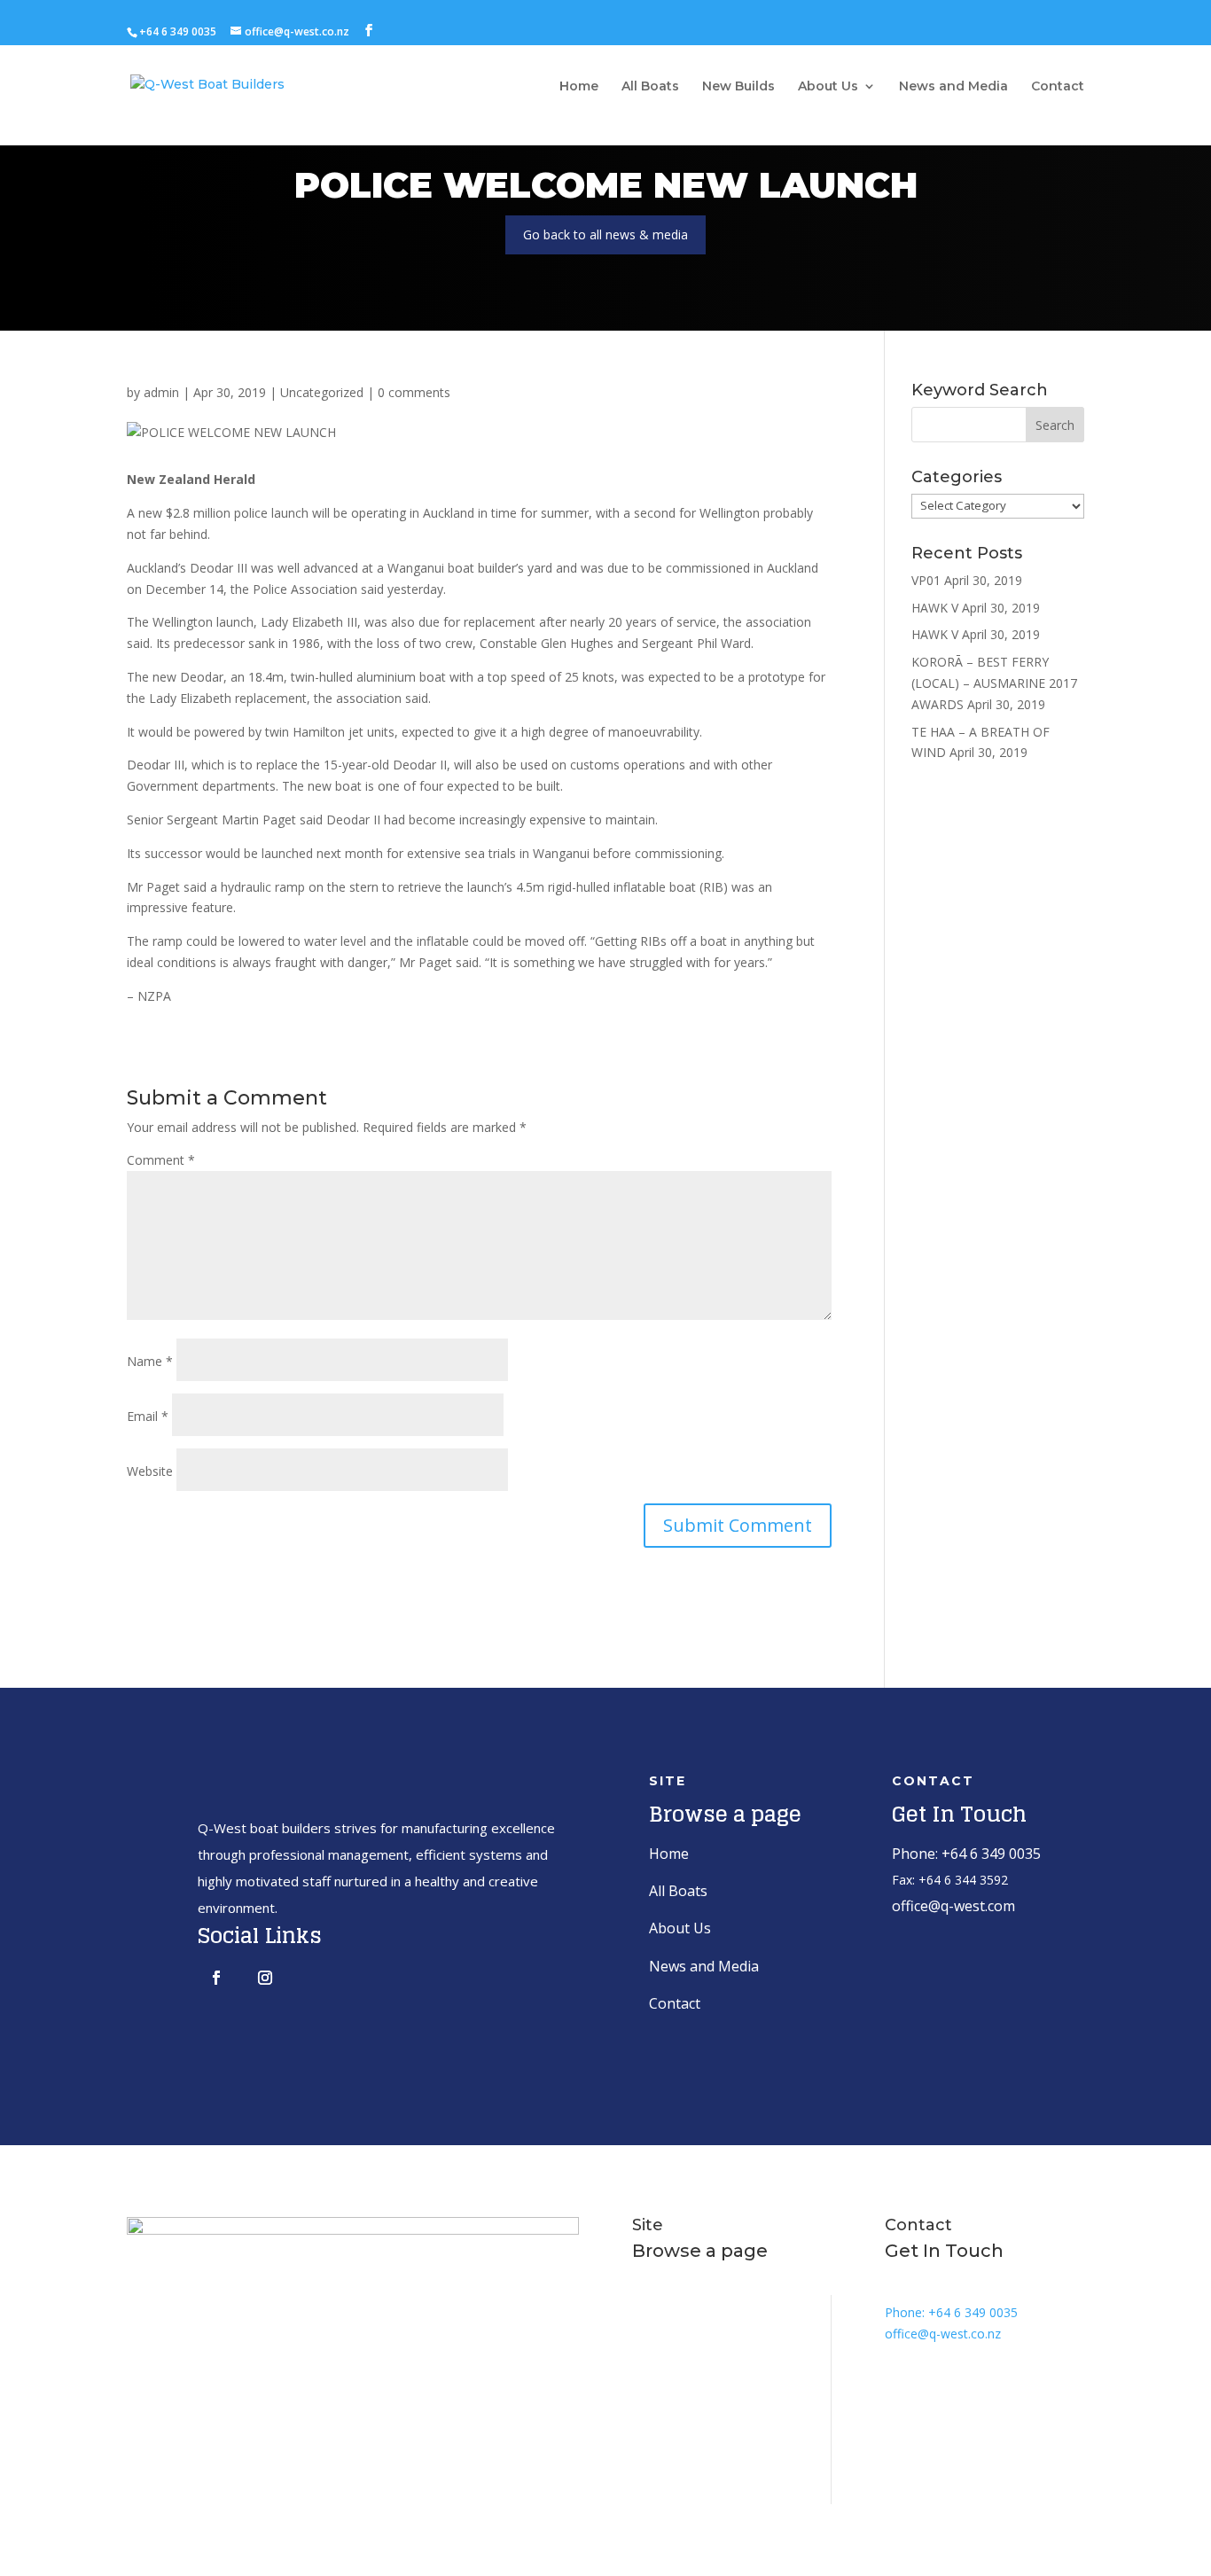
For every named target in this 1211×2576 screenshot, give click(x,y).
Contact (1058, 87)
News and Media (953, 87)
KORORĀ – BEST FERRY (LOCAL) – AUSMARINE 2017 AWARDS (994, 683)
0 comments (414, 392)
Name (150, 1361)
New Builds (738, 87)
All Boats (650, 87)
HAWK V (935, 608)
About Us (828, 87)
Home (579, 87)
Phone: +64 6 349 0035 (966, 1854)
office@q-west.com (953, 1906)
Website (150, 1471)
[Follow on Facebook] (216, 1978)
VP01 (926, 580)
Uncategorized (322, 392)
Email (148, 1416)
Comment (161, 1160)
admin (161, 392)
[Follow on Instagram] (265, 1978)
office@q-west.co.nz (943, 2334)
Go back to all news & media (605, 234)
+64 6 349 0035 (178, 31)
